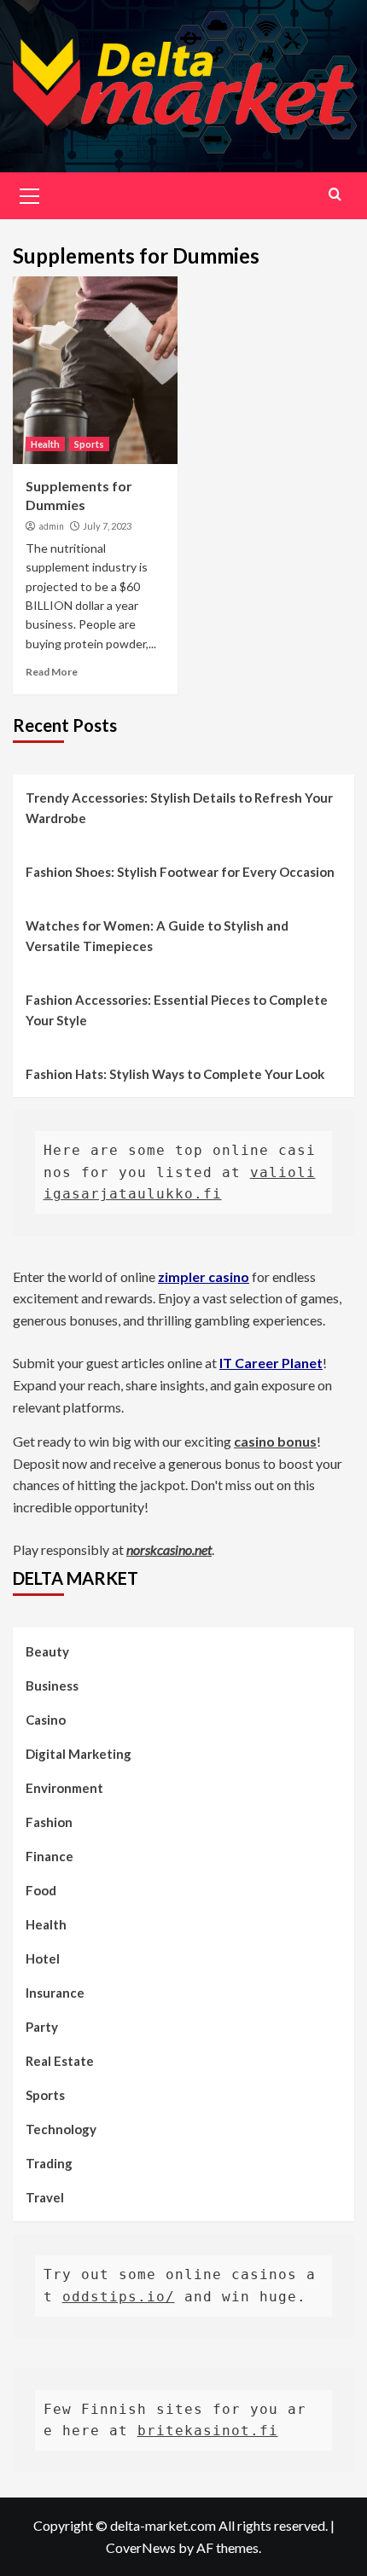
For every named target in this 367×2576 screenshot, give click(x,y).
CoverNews (141, 2547)
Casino (46, 1720)
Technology (61, 2129)
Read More (52, 672)
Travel (45, 2197)
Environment (64, 1788)
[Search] (335, 194)
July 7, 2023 (107, 526)
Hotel (43, 1958)
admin (51, 526)
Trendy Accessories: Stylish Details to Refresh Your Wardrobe (179, 808)
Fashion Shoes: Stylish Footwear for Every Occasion (180, 872)
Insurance (55, 1993)
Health (45, 444)
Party (42, 2027)
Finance (50, 1856)
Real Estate (60, 2061)
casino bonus (275, 1441)
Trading (49, 2163)
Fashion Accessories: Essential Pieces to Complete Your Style (177, 1010)
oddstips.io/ (119, 2297)
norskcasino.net (169, 1549)
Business (52, 1685)
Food (41, 1890)
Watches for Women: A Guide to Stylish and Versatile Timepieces (157, 936)
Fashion (49, 1822)
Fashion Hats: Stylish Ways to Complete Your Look (175, 1074)
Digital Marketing (79, 1754)
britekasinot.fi (208, 2431)
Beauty (47, 1651)
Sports (89, 444)
